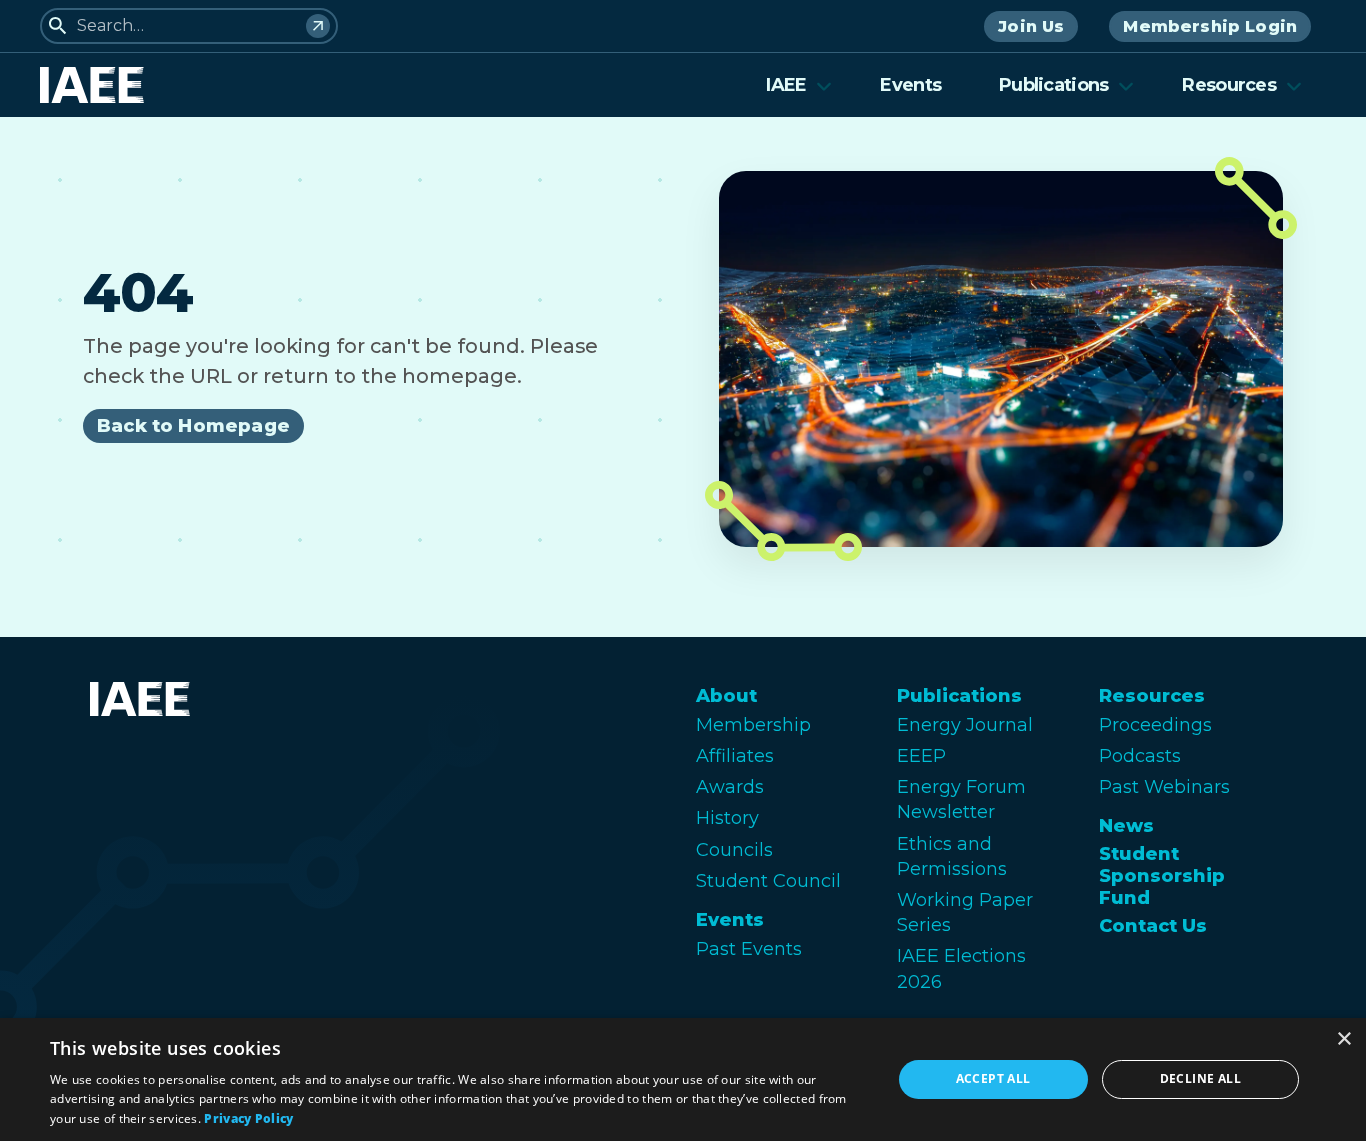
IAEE (786, 85)
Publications (1053, 85)
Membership (753, 725)
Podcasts (1140, 756)
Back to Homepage (193, 426)
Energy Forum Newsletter (961, 799)
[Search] (318, 26)
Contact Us (1153, 926)
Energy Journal (965, 725)
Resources (1229, 85)
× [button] (1343, 1039)
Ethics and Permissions (952, 856)
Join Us (1031, 26)
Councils (734, 850)
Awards (730, 787)
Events (910, 85)
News (1126, 826)
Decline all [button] (1200, 1078)
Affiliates (735, 756)
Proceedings (1155, 725)
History (727, 818)
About (726, 696)
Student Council (768, 881)
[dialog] (683, 1079)
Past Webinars (1164, 787)
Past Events (749, 949)
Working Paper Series (965, 912)
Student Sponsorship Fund (1162, 876)
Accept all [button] (993, 1078)
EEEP (921, 756)
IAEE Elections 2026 (961, 968)
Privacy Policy (248, 1118)
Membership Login (1210, 26)
